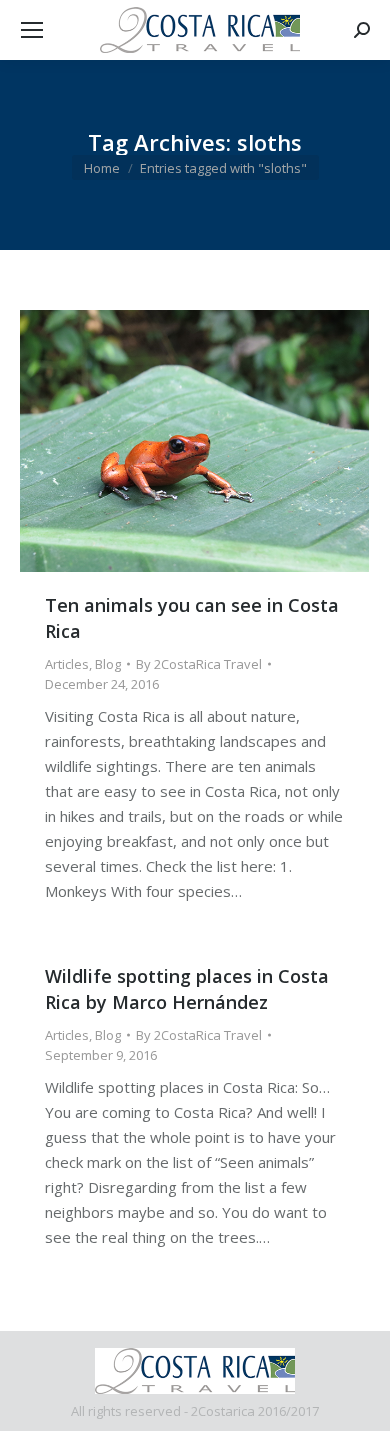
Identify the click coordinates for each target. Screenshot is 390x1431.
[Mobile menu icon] (32, 30)
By (199, 664)
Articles (67, 664)
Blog (108, 664)
